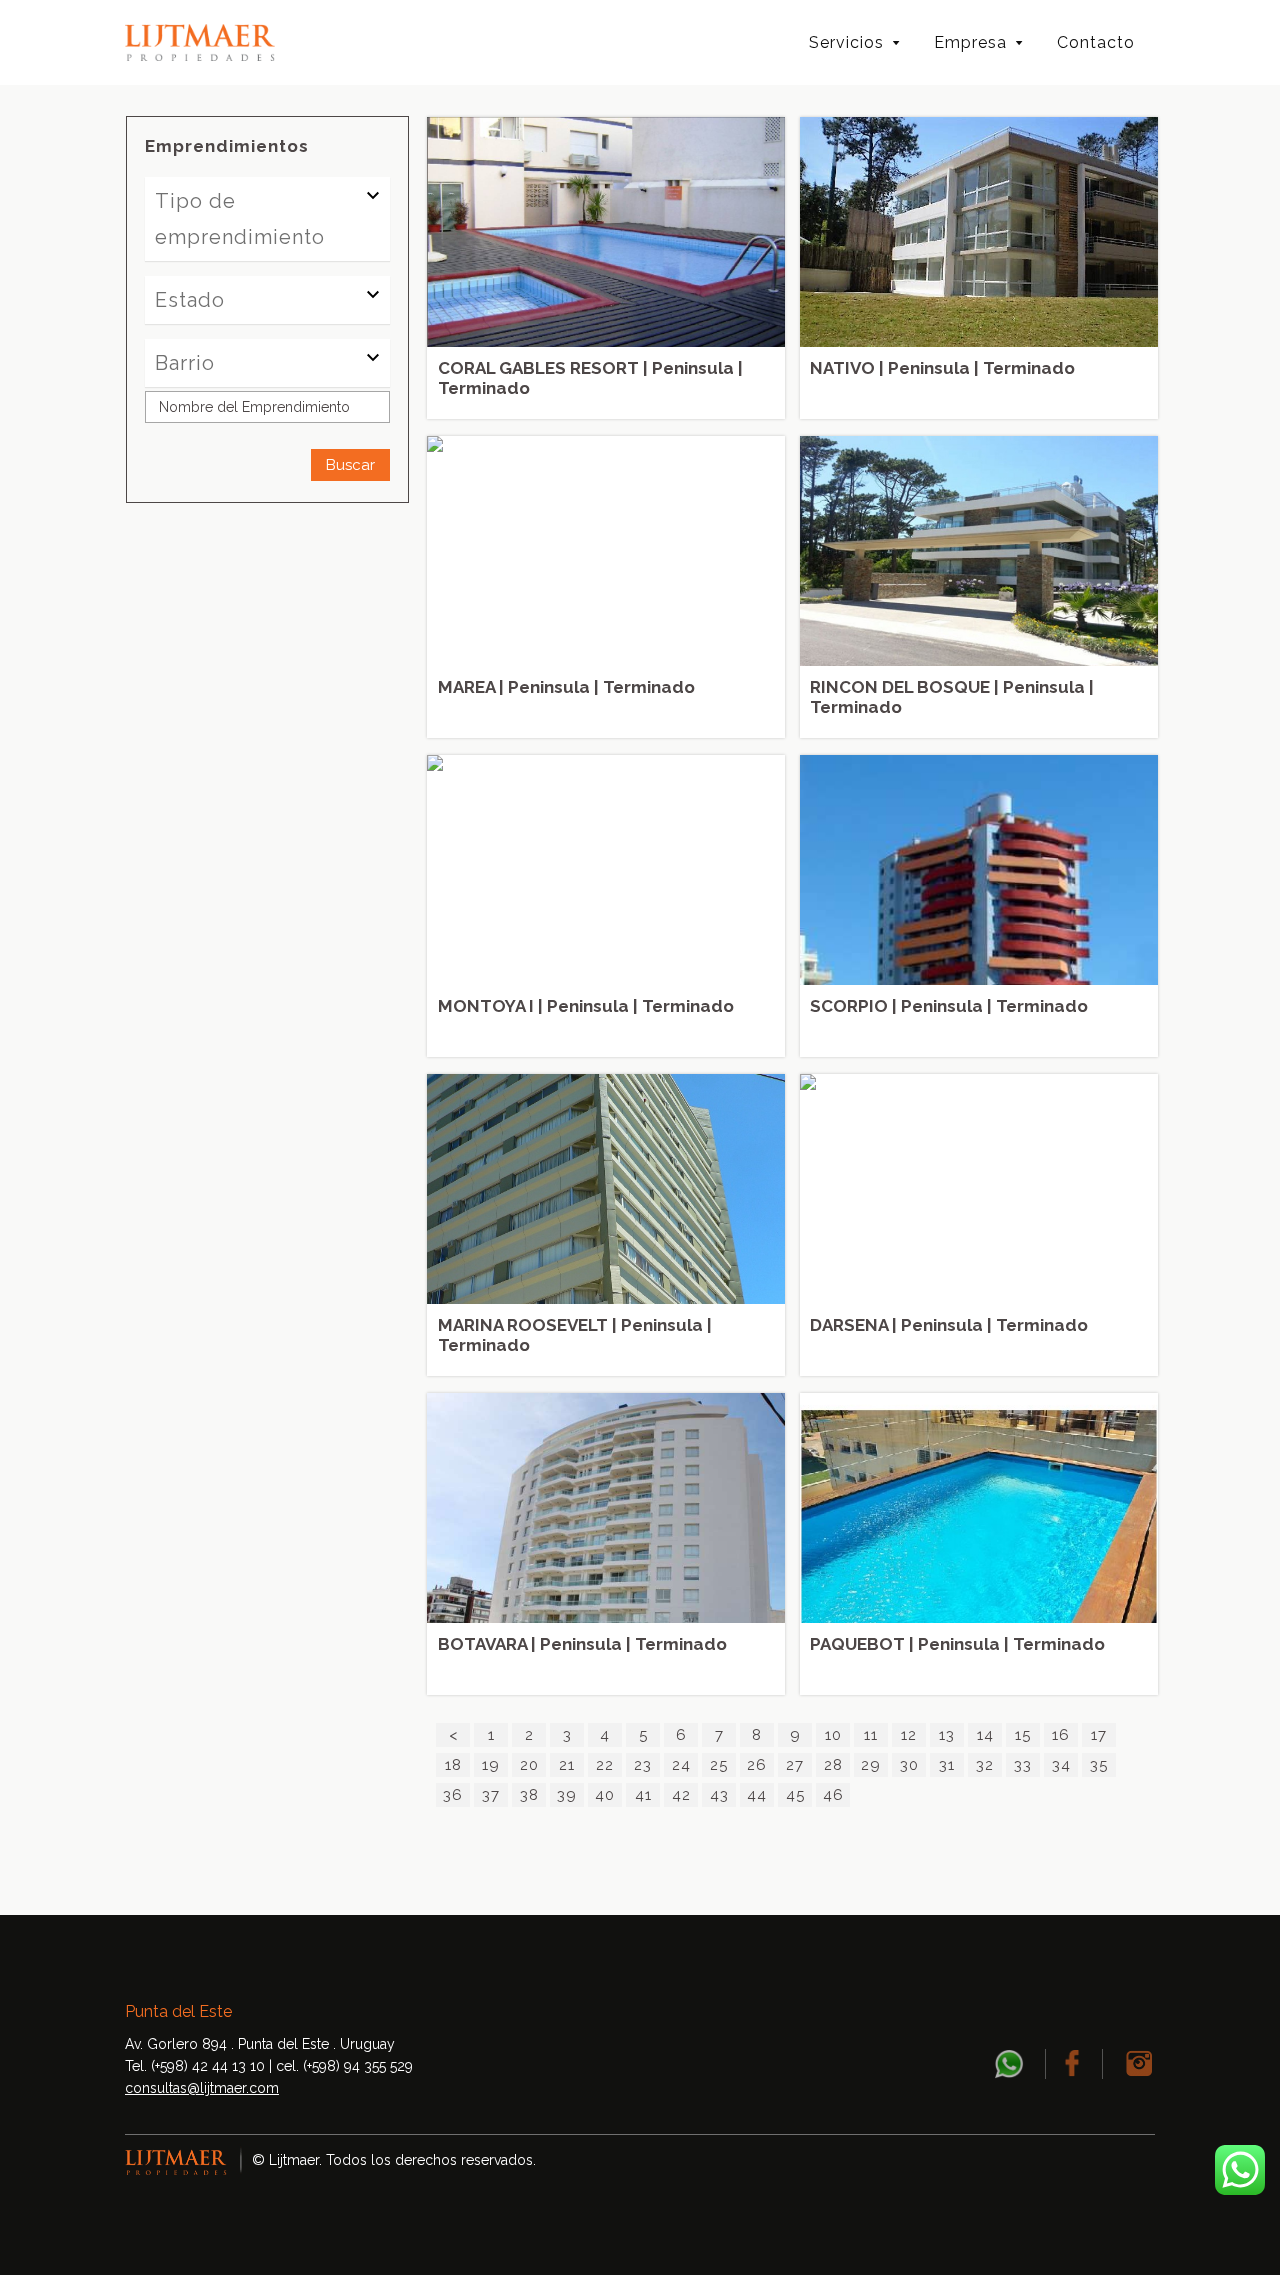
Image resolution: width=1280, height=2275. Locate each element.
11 (871, 1735)
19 (491, 1765)
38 (529, 1795)
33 (1023, 1765)
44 (757, 1795)
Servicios (846, 42)
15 (1023, 1735)
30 (909, 1765)
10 (833, 1735)
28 (833, 1765)
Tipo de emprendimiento (240, 219)
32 (985, 1765)
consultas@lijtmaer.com (202, 2088)
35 (1099, 1765)
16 (1061, 1735)
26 (757, 1765)
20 (529, 1765)
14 (985, 1735)
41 (643, 1795)
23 (643, 1765)
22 (605, 1765)
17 (1099, 1735)
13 (947, 1735)
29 (871, 1765)
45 (795, 1795)
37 (491, 1795)
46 (833, 1795)
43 (719, 1795)
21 (567, 1765)
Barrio (185, 363)
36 (453, 1795)
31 (947, 1765)
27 (795, 1765)
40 (605, 1795)
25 (719, 1765)
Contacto (1096, 42)
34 (1061, 1765)
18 (453, 1765)
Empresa (970, 42)
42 (681, 1795)
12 (909, 1735)
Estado (190, 300)
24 (681, 1765)
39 (567, 1795)
